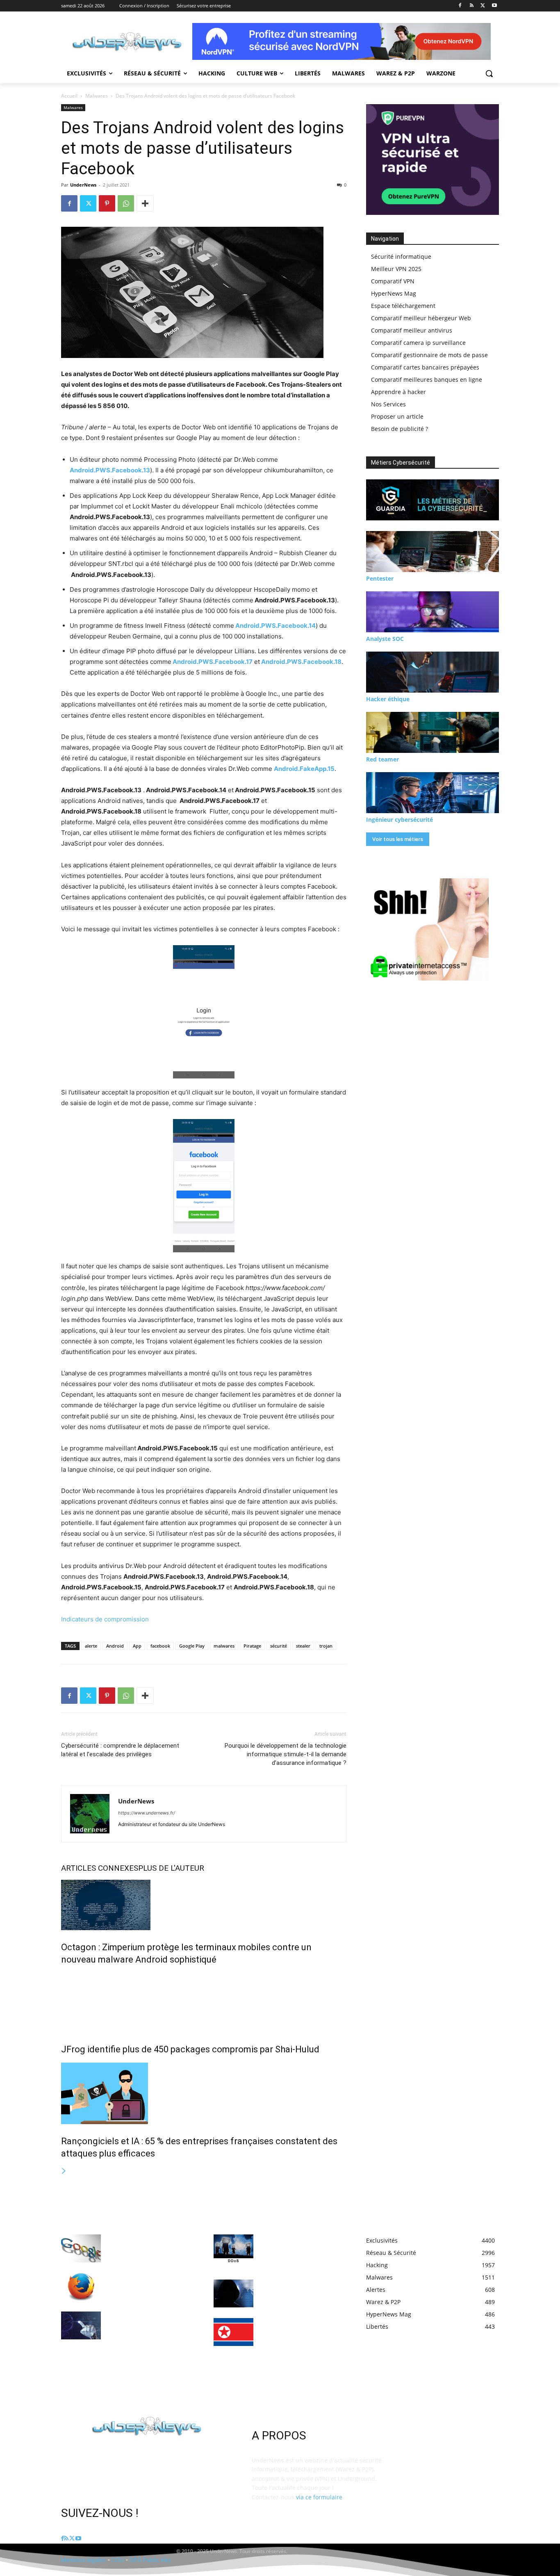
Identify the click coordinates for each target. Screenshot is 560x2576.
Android (115, 1646)
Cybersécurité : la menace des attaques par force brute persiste (300, 2291)
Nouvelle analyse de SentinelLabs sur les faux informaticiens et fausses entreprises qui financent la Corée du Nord (297, 2338)
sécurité (279, 1646)
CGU (118, 2560)
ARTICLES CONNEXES (100, 1868)
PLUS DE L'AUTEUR (171, 1868)
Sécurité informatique (401, 256)
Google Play (192, 1646)
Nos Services (388, 404)
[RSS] (472, 6)
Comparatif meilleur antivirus (412, 330)
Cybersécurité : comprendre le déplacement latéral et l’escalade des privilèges (120, 1750)
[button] (489, 73)
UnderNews (83, 185)
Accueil (69, 96)
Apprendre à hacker (398, 392)
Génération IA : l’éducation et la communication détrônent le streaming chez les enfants (149, 2323)
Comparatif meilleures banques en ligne (427, 380)
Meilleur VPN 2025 (396, 269)
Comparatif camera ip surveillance (418, 343)
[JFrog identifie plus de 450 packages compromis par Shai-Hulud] (204, 2003)
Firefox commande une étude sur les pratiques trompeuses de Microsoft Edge (148, 2285)
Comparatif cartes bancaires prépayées (425, 367)
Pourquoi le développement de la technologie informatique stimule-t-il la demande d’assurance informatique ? (286, 1754)
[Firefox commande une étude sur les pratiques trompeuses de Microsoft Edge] (81, 2287)
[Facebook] (460, 6)
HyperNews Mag (394, 293)
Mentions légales (83, 2560)
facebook (160, 1646)
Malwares (97, 96)
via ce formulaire (319, 2497)
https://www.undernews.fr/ (147, 1813)
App (137, 1646)
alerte (91, 1646)
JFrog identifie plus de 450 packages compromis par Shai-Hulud (190, 2049)
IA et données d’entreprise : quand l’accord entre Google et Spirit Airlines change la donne (150, 2246)
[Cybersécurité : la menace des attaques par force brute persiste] (233, 2293)
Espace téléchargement (403, 306)
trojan (326, 1646)
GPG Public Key (150, 2560)
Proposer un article (397, 416)
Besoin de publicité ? (400, 429)
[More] (145, 203)
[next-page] (64, 2171)
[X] (483, 6)
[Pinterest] (107, 203)
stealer (303, 1646)
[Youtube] (494, 6)
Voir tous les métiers (398, 839)
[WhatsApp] (126, 203)
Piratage (252, 1646)
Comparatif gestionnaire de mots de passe (429, 355)
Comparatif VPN (393, 281)
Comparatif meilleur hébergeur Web (421, 318)
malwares (224, 1646)
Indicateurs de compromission (105, 1619)
